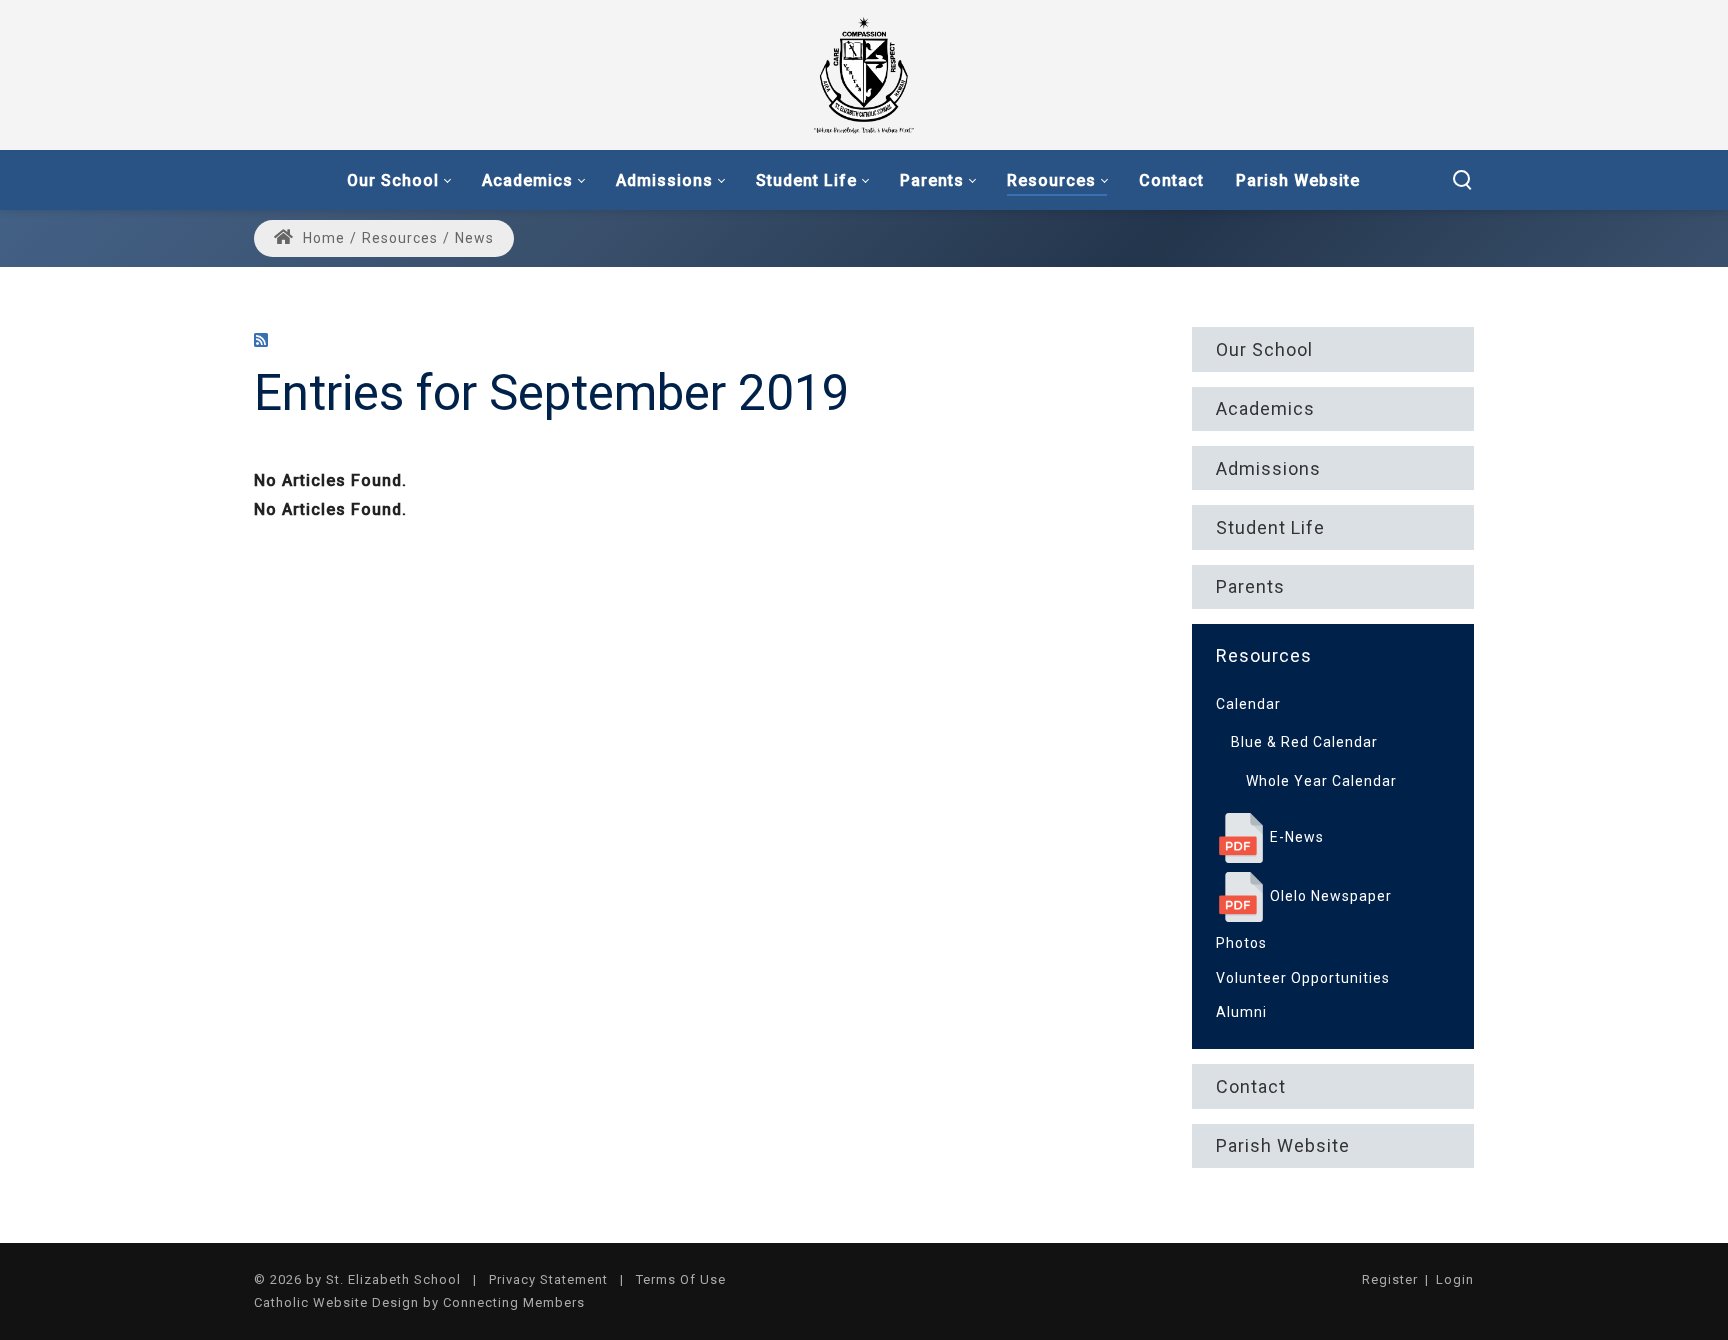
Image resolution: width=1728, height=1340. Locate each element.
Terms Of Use (681, 1279)
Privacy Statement (548, 1279)
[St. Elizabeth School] (864, 74)
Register (1390, 1279)
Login (1455, 1279)
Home (322, 238)
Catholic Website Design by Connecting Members (419, 1302)
